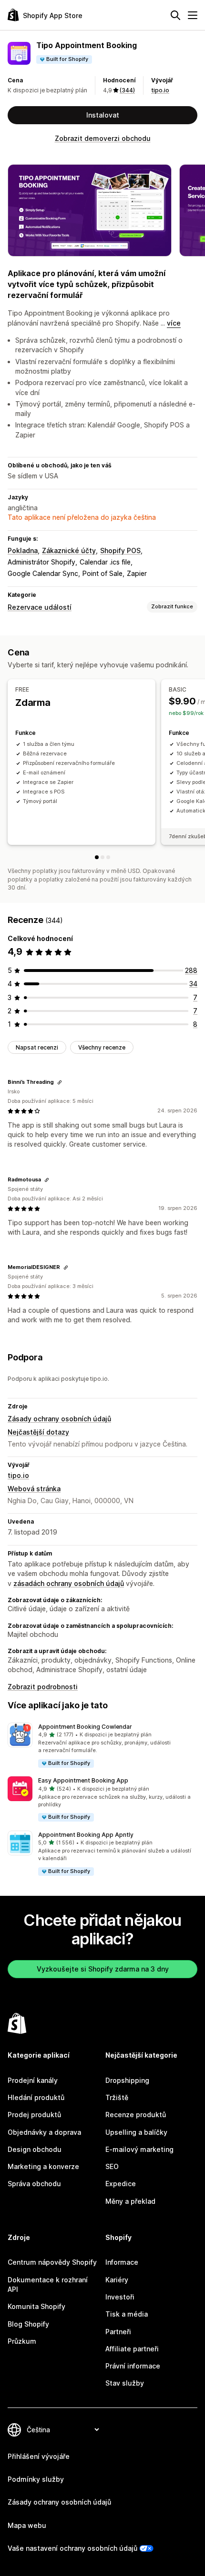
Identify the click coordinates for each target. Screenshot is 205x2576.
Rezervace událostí (40, 607)
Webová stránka (34, 1489)
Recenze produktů (136, 2115)
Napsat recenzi (37, 1047)
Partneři (118, 2332)
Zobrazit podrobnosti (43, 1687)
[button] (102, 1746)
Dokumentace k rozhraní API (48, 2284)
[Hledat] (175, 15)
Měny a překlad (130, 2201)
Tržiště (117, 2097)
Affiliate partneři (132, 2349)
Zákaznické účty (69, 550)
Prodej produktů (34, 2115)
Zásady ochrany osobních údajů (59, 1419)
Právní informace (133, 2366)
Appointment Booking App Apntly (86, 1835)
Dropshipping (127, 2080)
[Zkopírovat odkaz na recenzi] (60, 1082)
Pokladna (23, 550)
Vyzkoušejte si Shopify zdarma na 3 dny (103, 1969)
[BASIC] (102, 857)
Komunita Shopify (36, 2306)
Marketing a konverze (43, 2166)
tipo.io (160, 90)
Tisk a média (127, 2314)
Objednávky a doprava (44, 2132)
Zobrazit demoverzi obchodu (103, 138)
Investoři (120, 2297)
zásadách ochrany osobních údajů (69, 1583)
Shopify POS (120, 550)
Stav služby (125, 2383)
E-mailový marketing (139, 2149)
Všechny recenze (102, 1047)
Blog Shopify (28, 2324)
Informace (122, 2262)
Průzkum (22, 2341)
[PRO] (108, 857)
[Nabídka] (193, 15)
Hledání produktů (36, 2097)
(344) (127, 90)
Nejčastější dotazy (38, 1432)
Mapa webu (27, 2525)
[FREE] (97, 857)
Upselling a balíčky (136, 2132)
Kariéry (117, 2280)
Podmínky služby (36, 2479)
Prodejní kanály (33, 2080)
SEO (112, 2166)
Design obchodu (35, 2149)
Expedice (121, 2184)
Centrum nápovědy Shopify (52, 2262)
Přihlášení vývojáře (39, 2456)
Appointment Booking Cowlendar (85, 1727)
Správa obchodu (34, 2184)
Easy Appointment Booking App (83, 1780)
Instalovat (103, 115)
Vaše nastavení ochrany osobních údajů (72, 2548)
